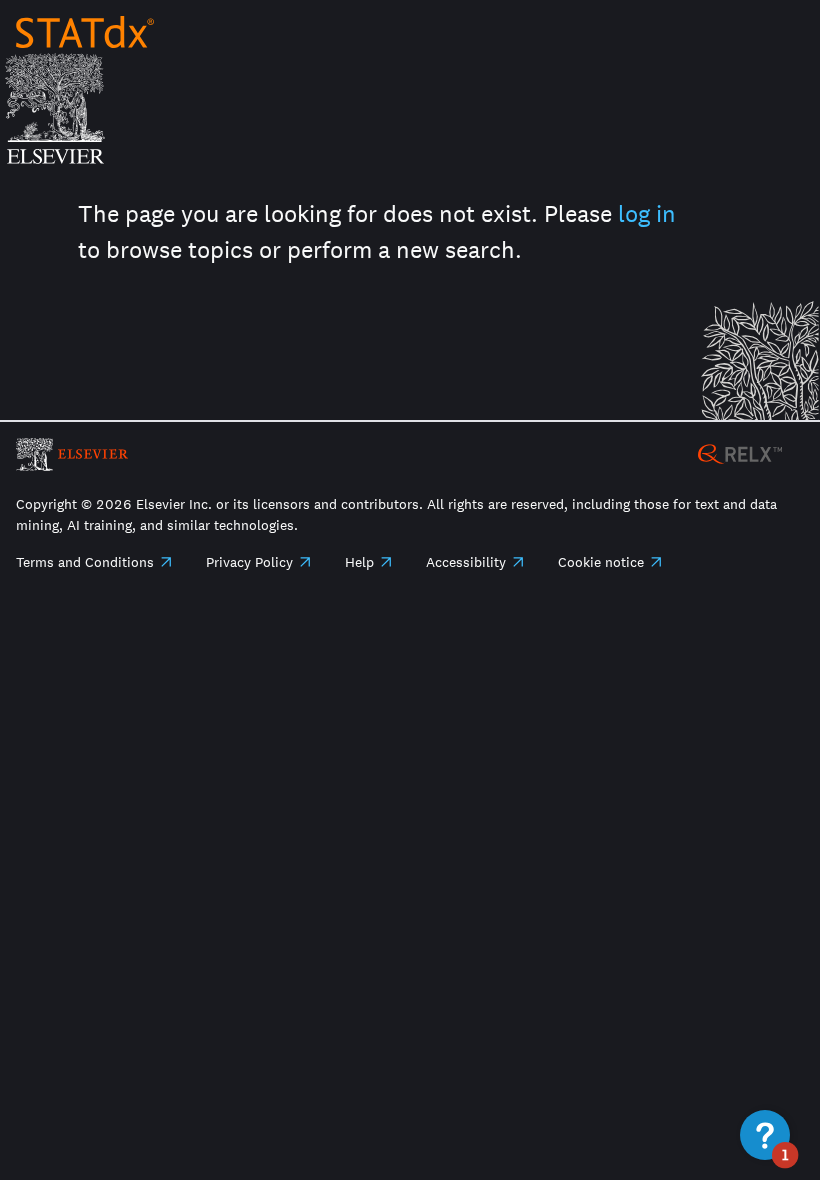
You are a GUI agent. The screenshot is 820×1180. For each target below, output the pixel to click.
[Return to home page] (85, 32)
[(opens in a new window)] (740, 452)
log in (647, 213)
